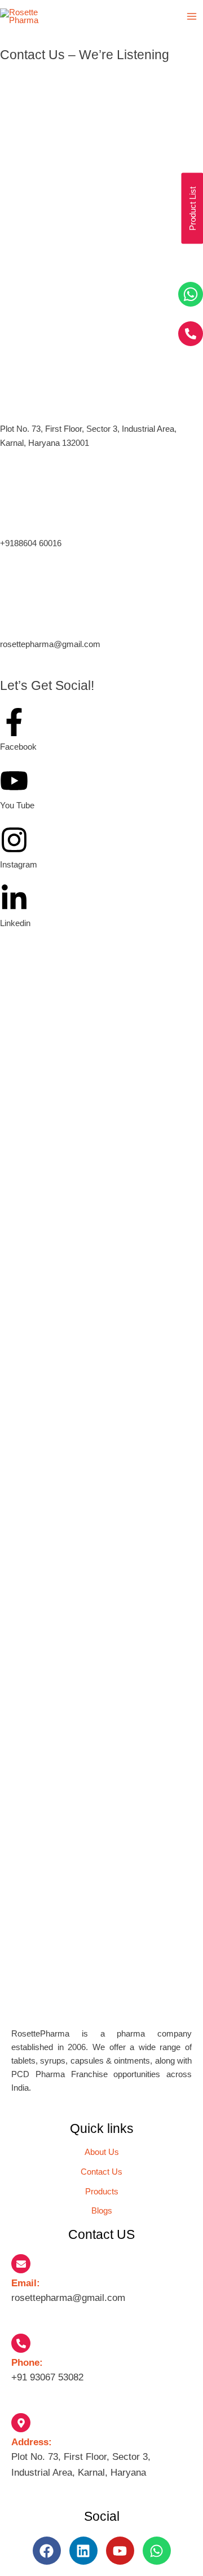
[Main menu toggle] (192, 16)
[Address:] (21, 2423)
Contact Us (101, 2172)
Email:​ (26, 2283)
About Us (102, 2152)
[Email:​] (21, 2264)
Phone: (27, 2363)
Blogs (102, 2211)
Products (102, 2192)
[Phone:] (21, 2343)
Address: (32, 2442)
